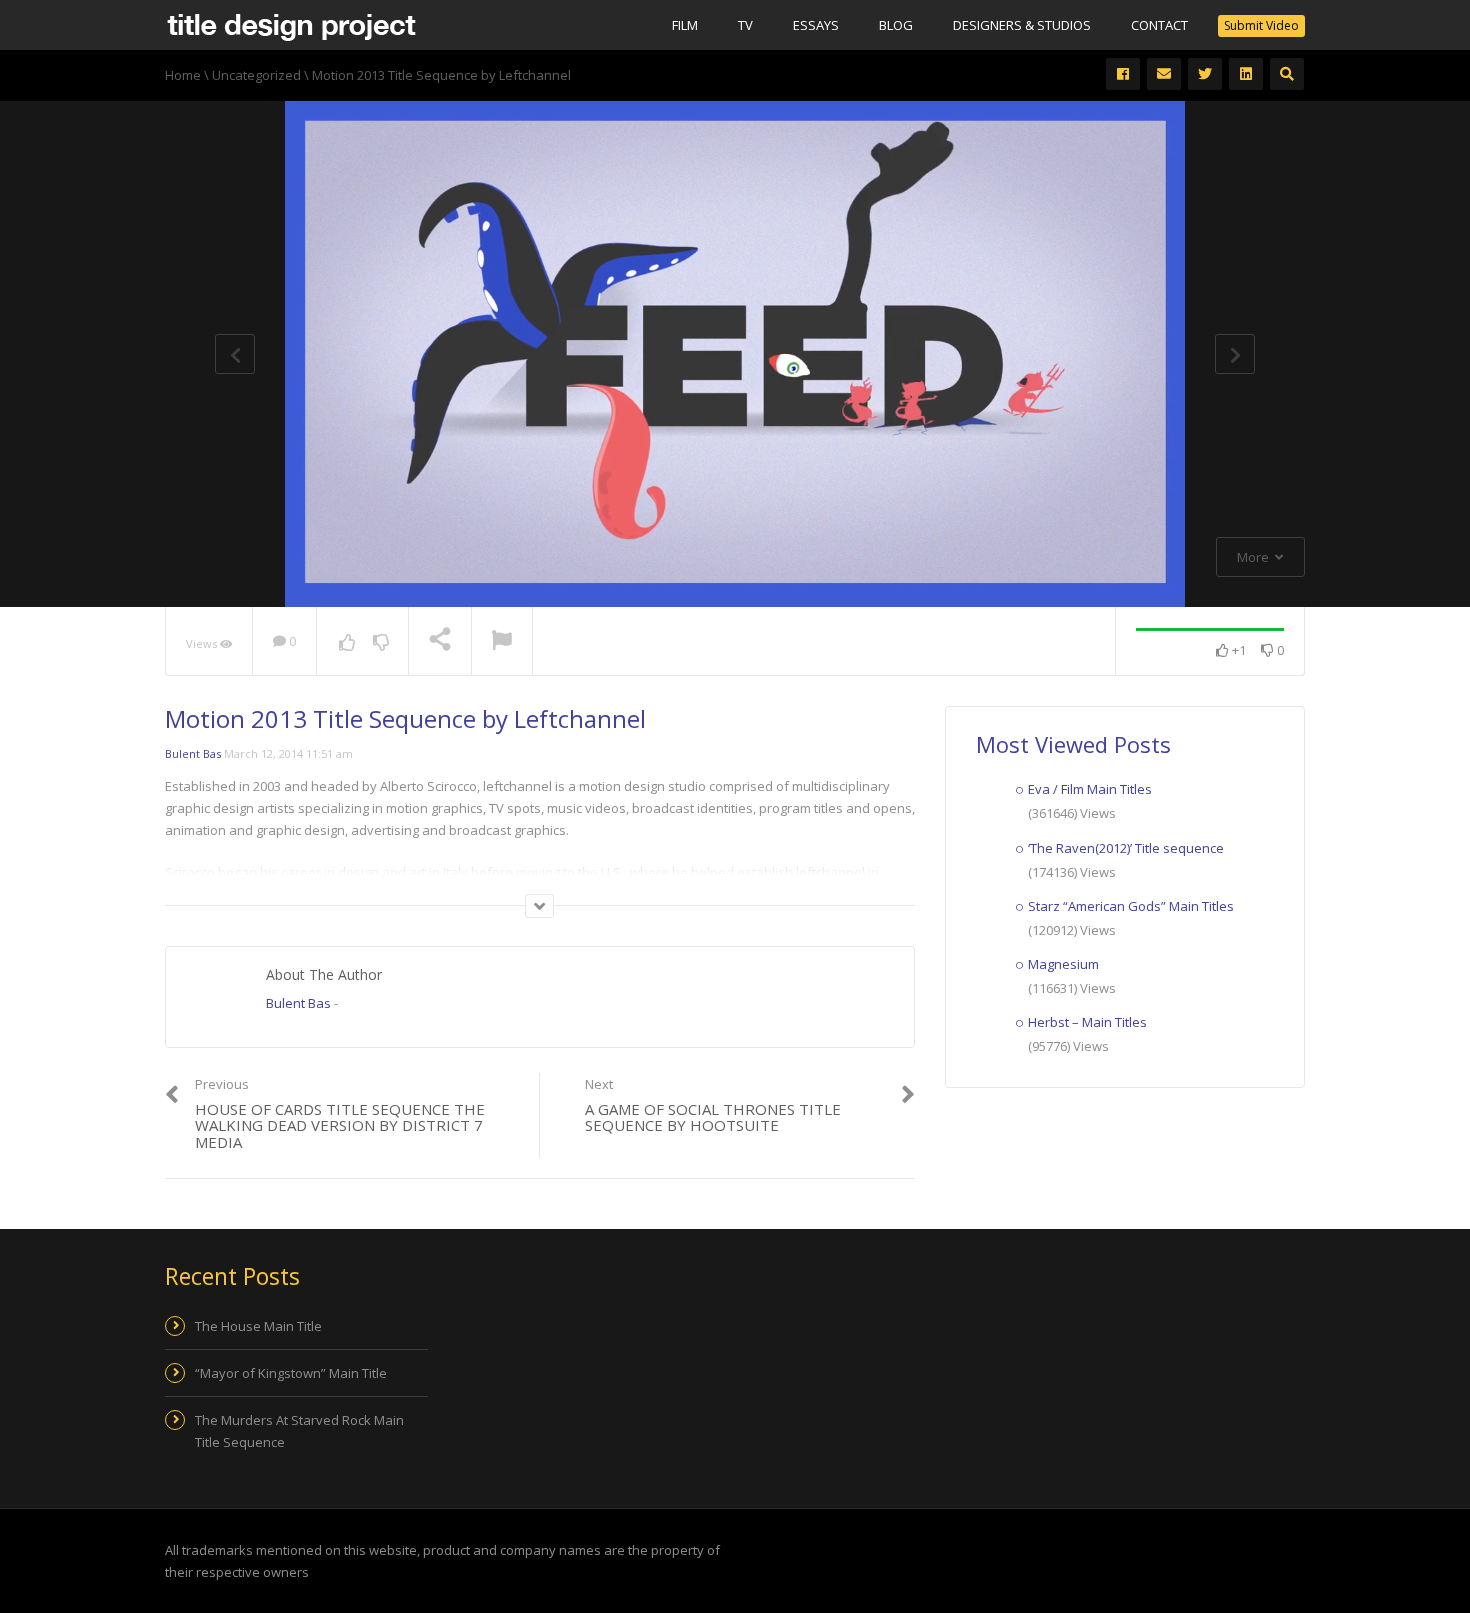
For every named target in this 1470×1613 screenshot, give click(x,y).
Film (685, 25)
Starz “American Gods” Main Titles (1131, 906)
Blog (896, 25)
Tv (745, 25)
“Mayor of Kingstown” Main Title (291, 1373)
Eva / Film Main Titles (1090, 789)
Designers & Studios (1022, 25)
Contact (1159, 25)
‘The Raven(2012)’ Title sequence (1126, 848)
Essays (816, 25)
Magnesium (1063, 964)
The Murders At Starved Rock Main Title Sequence (299, 1431)
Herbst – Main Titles (1087, 1022)
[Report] (502, 642)
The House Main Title (258, 1326)
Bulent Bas (193, 753)
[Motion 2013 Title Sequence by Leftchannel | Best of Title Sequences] (291, 25)
